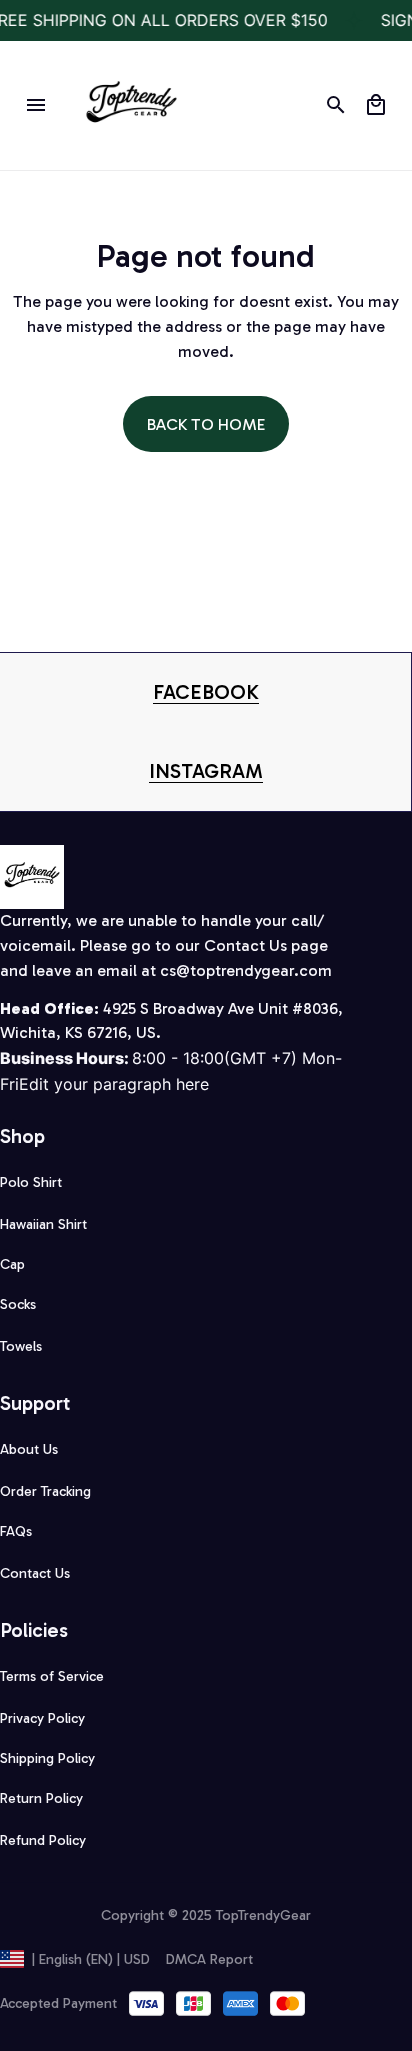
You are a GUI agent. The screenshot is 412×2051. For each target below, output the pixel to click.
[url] (206, 692)
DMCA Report (209, 1959)
